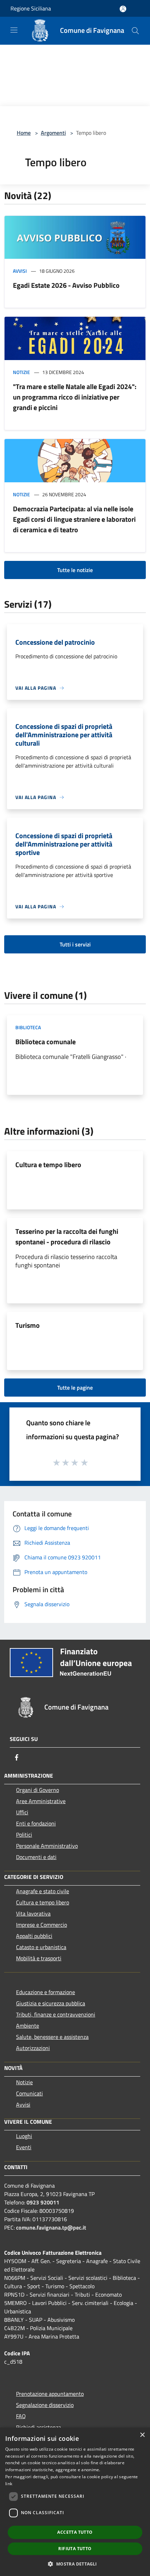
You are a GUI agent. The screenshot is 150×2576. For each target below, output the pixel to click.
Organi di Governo (37, 1790)
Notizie (21, 372)
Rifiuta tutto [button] (75, 2549)
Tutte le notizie (75, 570)
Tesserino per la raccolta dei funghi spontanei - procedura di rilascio (67, 1236)
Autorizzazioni (33, 2048)
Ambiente (28, 2026)
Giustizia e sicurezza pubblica (51, 2003)
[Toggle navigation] (14, 30)
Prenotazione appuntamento (50, 2394)
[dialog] (75, 2502)
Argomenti (53, 133)
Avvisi (20, 271)
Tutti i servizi (75, 944)
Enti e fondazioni (36, 1823)
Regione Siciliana (31, 8)
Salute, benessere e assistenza (52, 2037)
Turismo (28, 1325)
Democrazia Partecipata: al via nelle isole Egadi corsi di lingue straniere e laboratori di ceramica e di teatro (74, 519)
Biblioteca (28, 1027)
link (9, 2484)
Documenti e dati (36, 1857)
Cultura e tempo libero (48, 1165)
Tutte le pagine (75, 1388)
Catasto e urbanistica (41, 1947)
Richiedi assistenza (39, 2427)
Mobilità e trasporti (39, 1958)
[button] (75, 2564)
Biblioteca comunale (46, 1042)
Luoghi (24, 2136)
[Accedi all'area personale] (123, 9)
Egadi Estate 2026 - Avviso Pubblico (66, 285)
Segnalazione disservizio (45, 2405)
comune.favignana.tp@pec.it (51, 2227)
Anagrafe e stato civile (43, 1891)
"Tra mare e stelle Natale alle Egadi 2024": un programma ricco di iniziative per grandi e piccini (75, 397)
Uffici (22, 1812)
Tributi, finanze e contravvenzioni (56, 2014)
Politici (24, 1835)
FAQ (21, 2416)
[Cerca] (135, 31)
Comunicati (29, 2093)
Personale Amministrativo (47, 1846)
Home (24, 133)
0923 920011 (43, 2202)
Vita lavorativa (33, 1913)
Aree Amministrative (41, 1801)
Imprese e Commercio (42, 1925)
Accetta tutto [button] (75, 2532)
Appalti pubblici (34, 1936)
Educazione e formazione (46, 1992)
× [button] (142, 2435)
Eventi (24, 2147)
